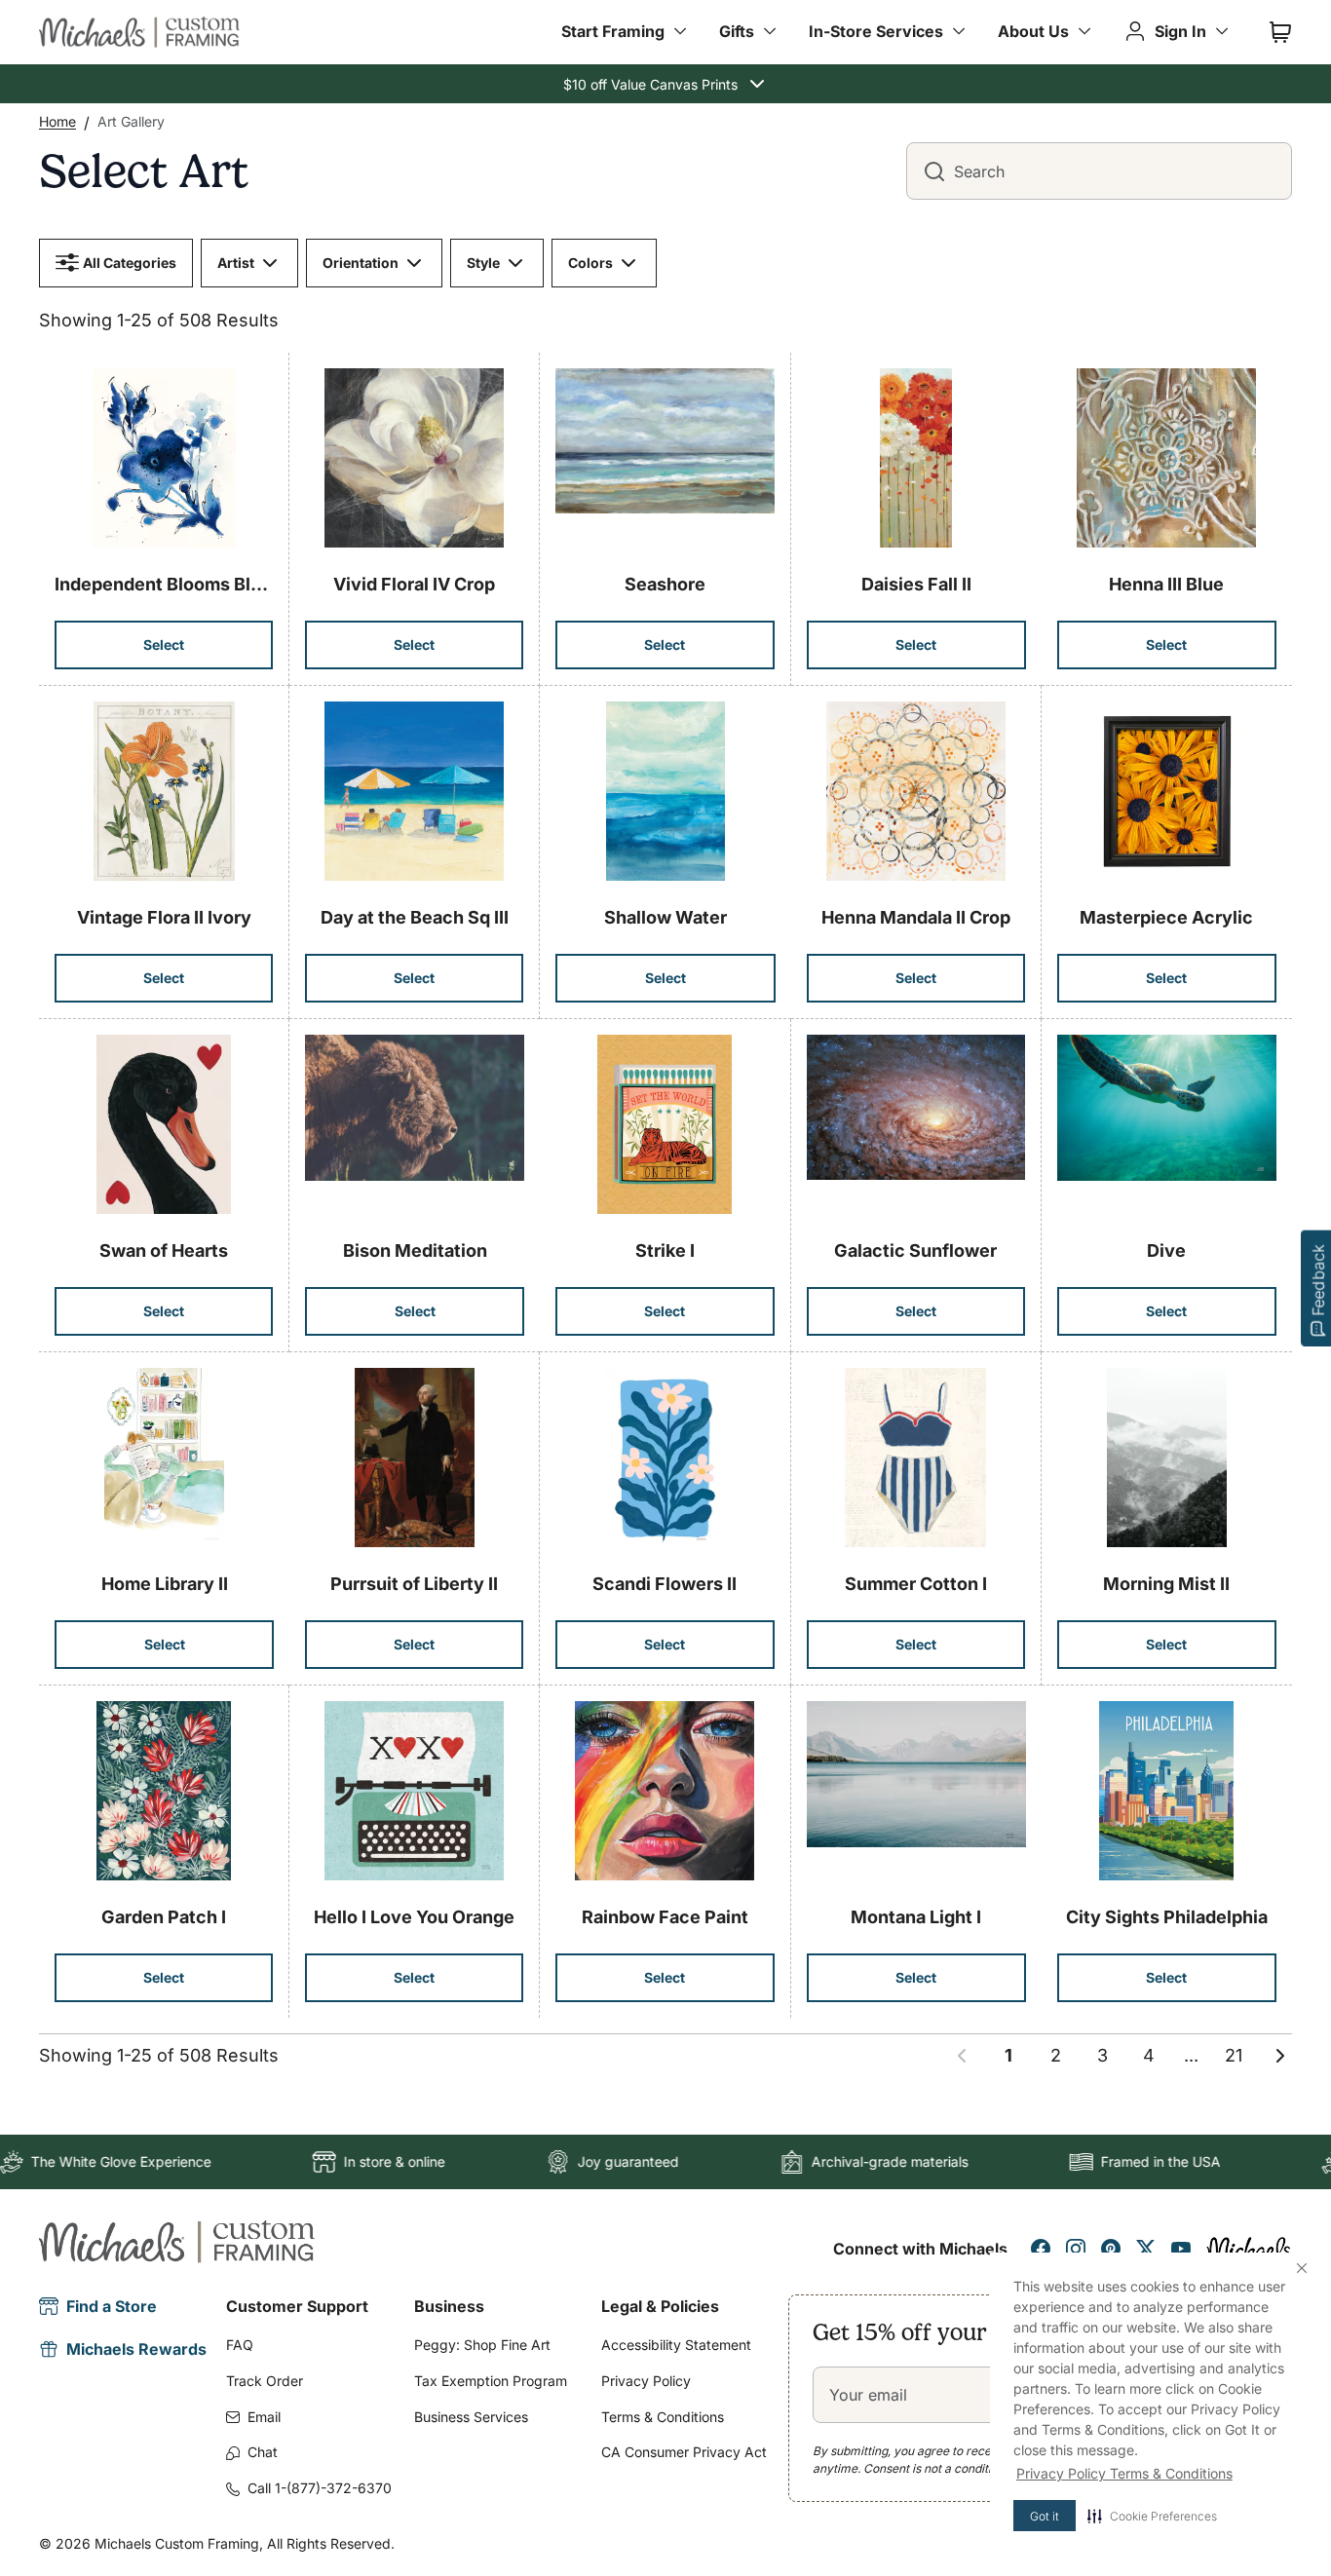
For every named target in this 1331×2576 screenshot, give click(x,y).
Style (483, 263)
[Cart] (1280, 32)
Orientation (361, 263)
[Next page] (1280, 2056)
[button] (1152, 2516)
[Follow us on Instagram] (1076, 2249)
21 (1234, 2055)
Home (57, 121)
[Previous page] (962, 2056)
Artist (236, 263)
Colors (590, 263)
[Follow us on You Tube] (1181, 2249)
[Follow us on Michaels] (1249, 2249)
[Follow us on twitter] (1146, 2249)
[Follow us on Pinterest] (1111, 2249)
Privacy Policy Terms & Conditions (1124, 2473)
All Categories (130, 263)
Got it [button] (1045, 2516)
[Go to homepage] (139, 32)
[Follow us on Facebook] (1041, 2249)
